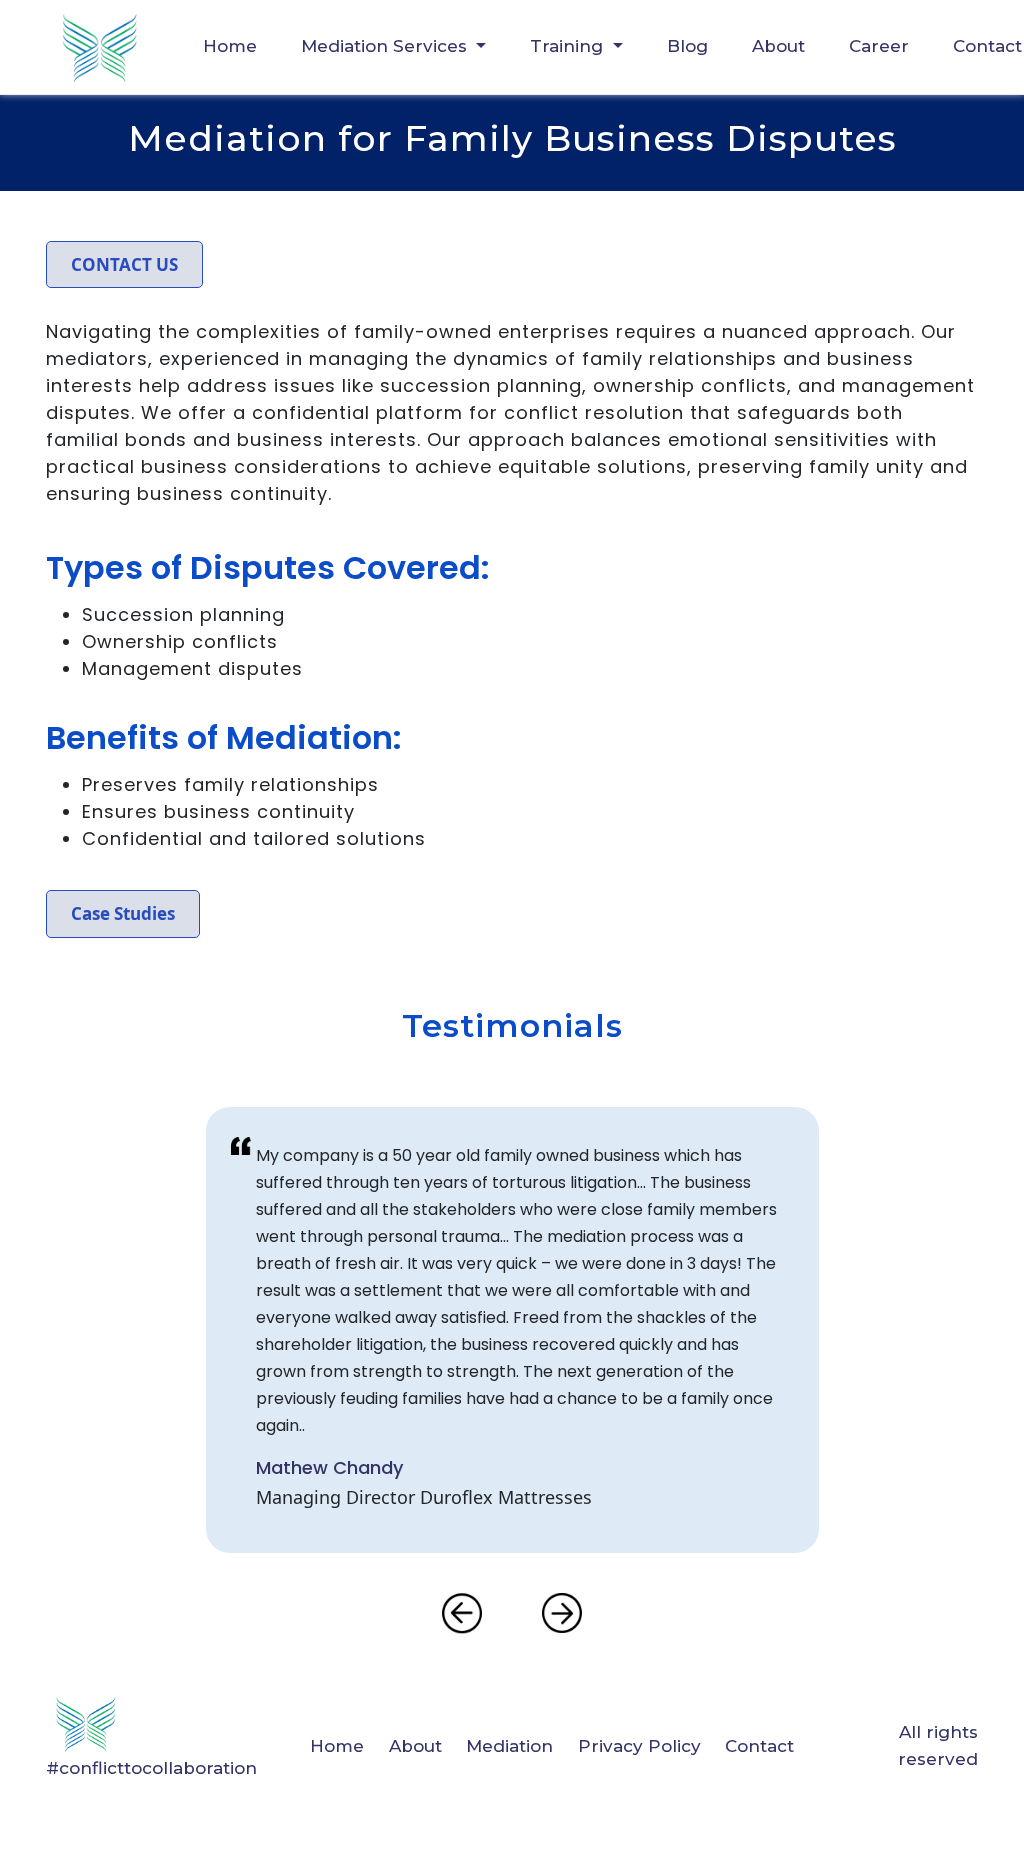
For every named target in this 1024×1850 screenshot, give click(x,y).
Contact (759, 1746)
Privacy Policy (639, 1746)
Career (879, 46)
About (778, 46)
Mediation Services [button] (386, 46)
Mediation (509, 1746)
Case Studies (123, 913)
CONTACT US (124, 264)
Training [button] (569, 46)
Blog (687, 46)
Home (230, 46)
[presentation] (462, 1613)
